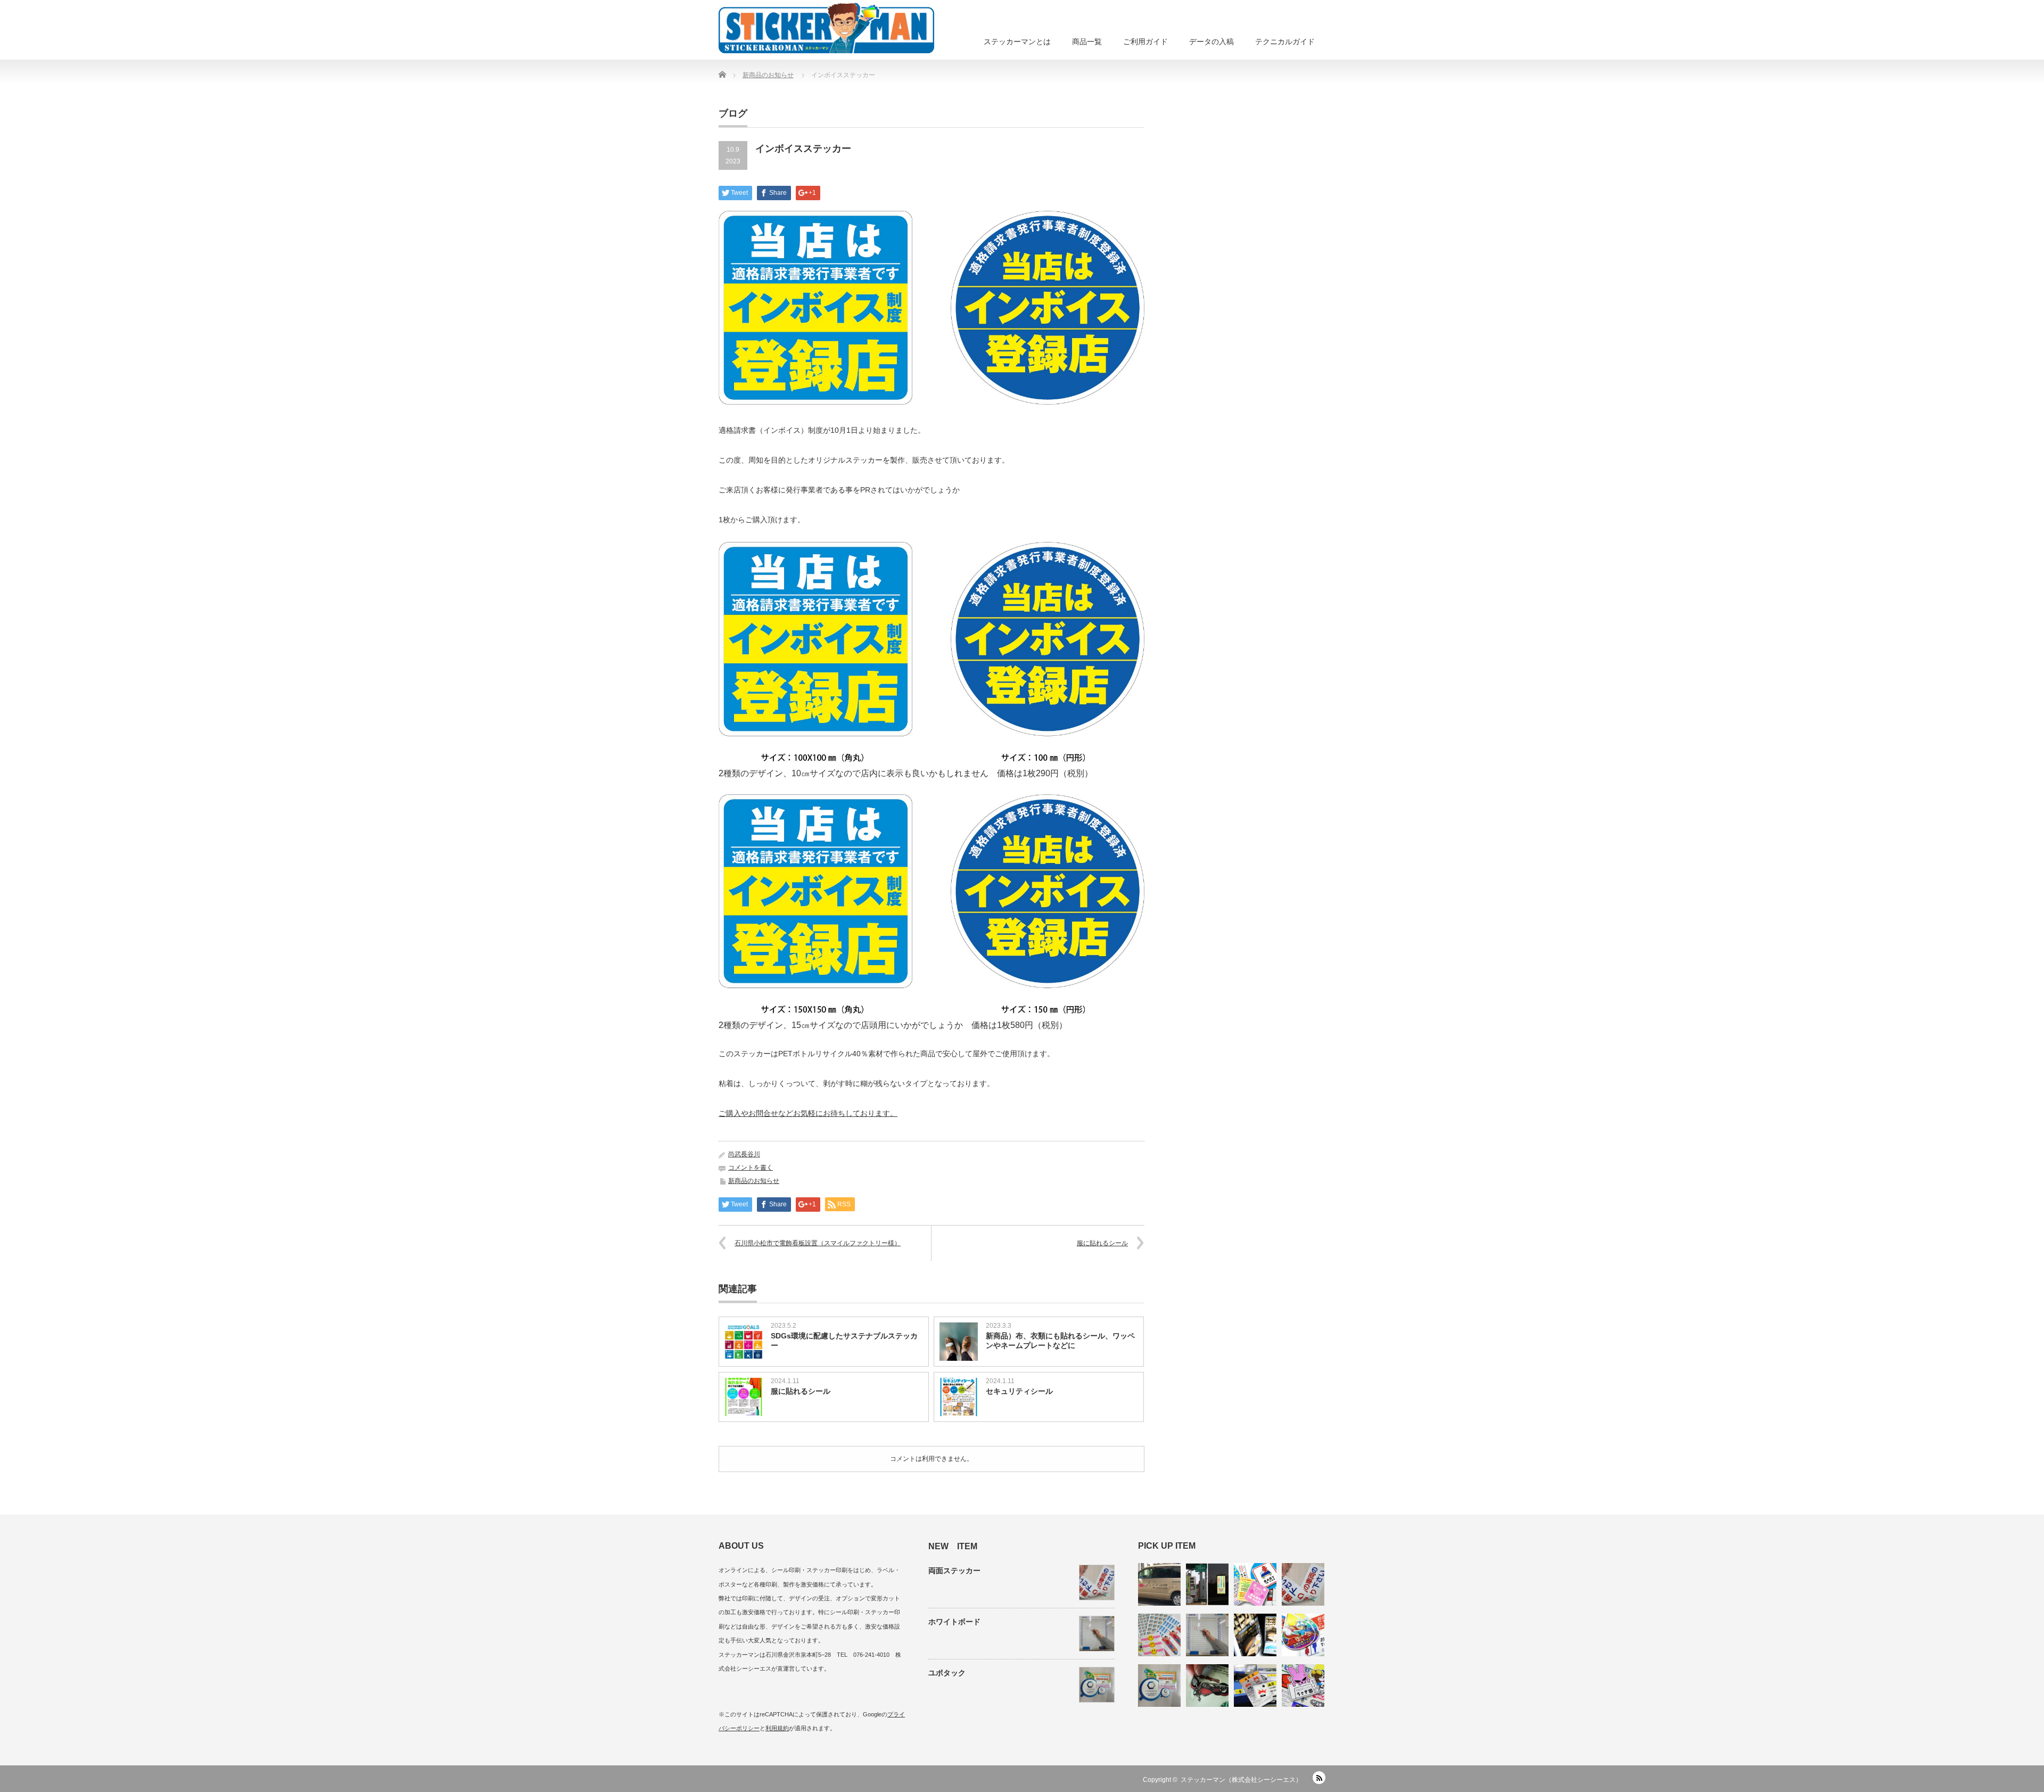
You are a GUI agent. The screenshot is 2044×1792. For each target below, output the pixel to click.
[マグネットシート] (1255, 1584)
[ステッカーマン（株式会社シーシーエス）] (826, 27)
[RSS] (1319, 1778)
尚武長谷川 (744, 1154)
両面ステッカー (954, 1571)
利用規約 (777, 1728)
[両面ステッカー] (1303, 1584)
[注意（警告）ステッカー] (1255, 1686)
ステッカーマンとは (1017, 42)
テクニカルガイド (1285, 42)
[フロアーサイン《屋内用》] (1303, 1635)
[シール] (1159, 1635)
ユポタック (947, 1673)
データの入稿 (1211, 42)
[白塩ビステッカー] (1303, 1686)
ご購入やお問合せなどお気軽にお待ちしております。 (808, 1113)
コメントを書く (751, 1168)
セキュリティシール (1019, 1391)
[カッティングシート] (1159, 1584)
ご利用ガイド (1145, 42)
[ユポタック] (1159, 1686)
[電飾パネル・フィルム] (1255, 1635)
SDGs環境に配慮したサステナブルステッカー (844, 1341)
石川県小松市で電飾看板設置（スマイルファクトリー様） (818, 1243)
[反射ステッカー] (1207, 1584)
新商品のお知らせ (754, 1181)
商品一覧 (1087, 42)
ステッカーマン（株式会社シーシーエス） (1241, 1780)
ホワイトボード (954, 1622)
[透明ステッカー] (1207, 1686)
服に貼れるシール (1102, 1243)
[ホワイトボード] (1207, 1635)
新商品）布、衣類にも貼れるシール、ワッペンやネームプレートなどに (1060, 1341)
